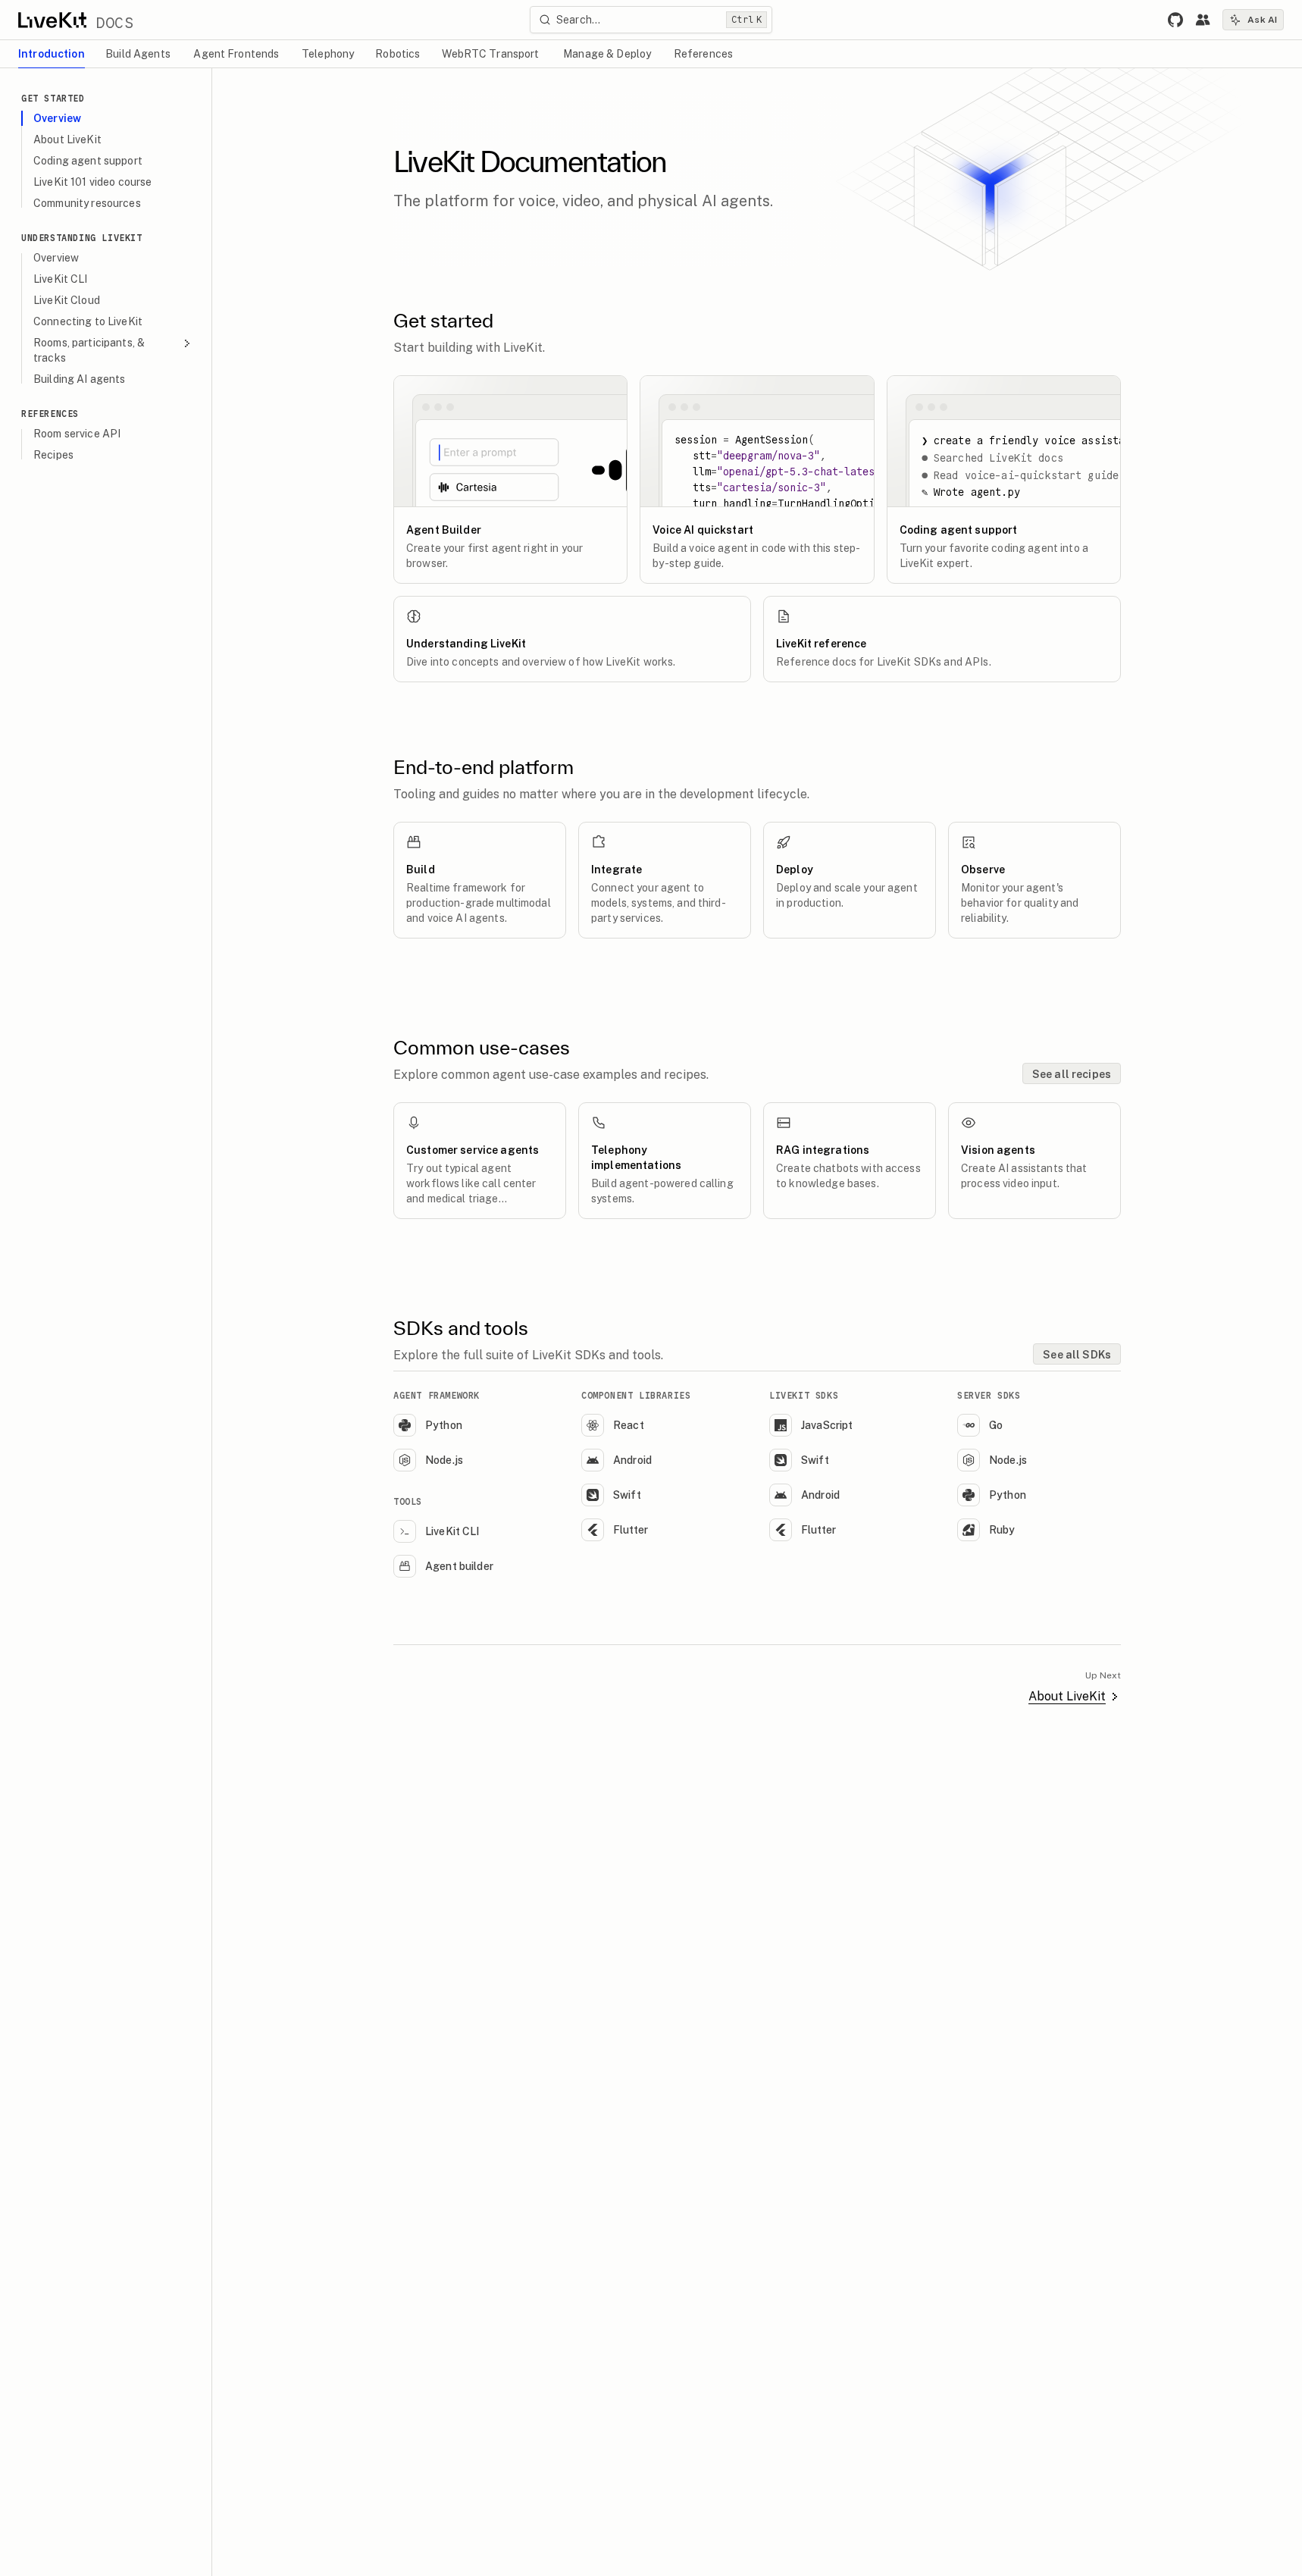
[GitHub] (1175, 20)
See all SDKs (1077, 1355)
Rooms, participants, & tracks (89, 350)
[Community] (1203, 20)
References (50, 414)
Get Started (53, 98)
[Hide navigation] (199, 82)
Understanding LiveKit (82, 238)
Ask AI (1262, 20)
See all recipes (1072, 1074)
